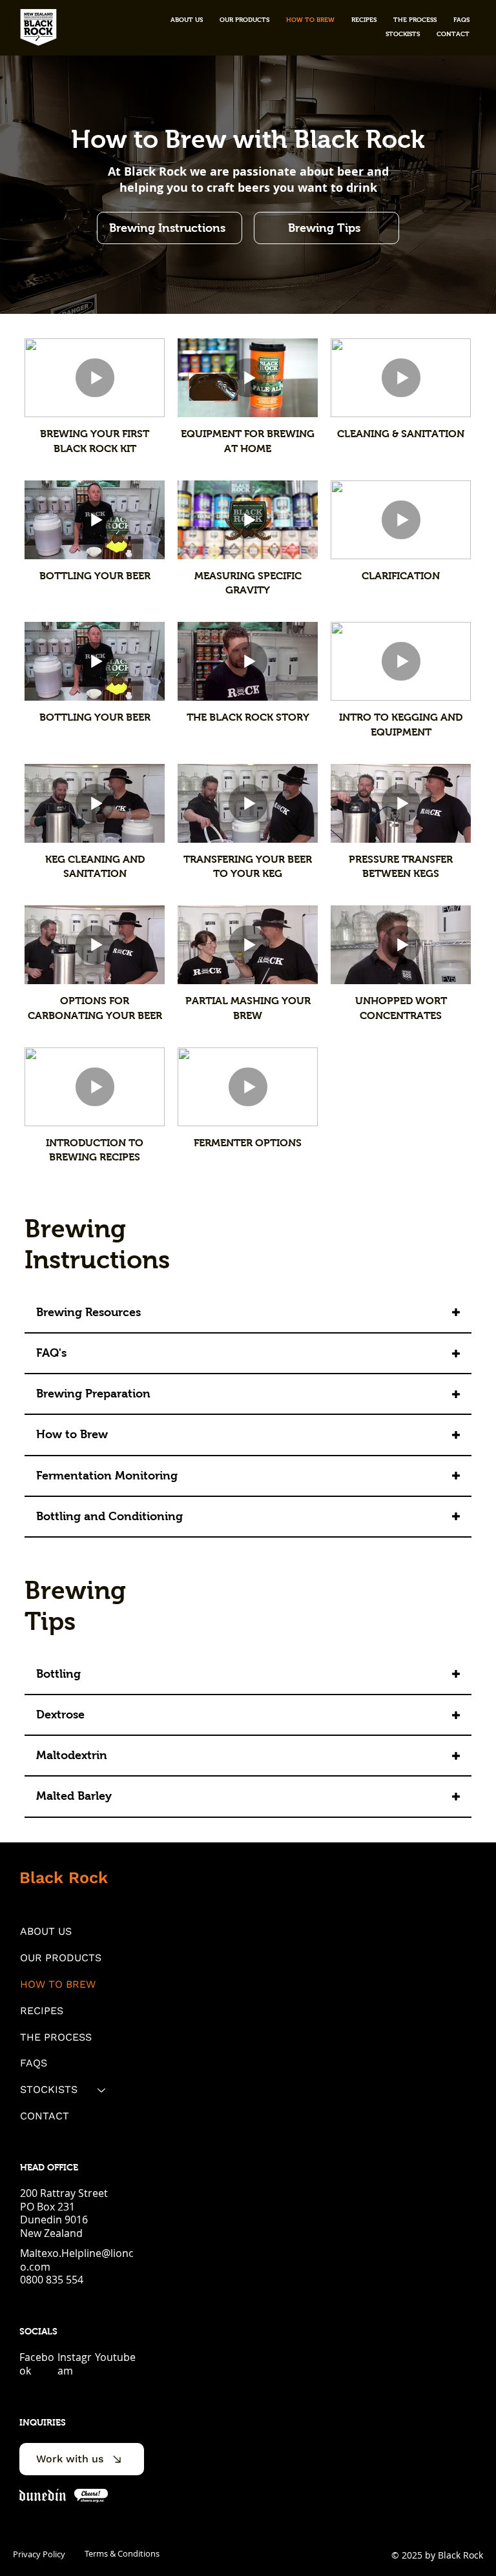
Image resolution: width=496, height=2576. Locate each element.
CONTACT (45, 2116)
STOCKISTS (49, 2089)
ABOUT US (46, 1931)
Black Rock (64, 1878)
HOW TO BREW (58, 1984)
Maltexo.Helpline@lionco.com (77, 2260)
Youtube (115, 2357)
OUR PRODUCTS (61, 1958)
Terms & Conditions (122, 2553)
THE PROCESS (56, 2037)
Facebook (37, 2364)
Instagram (75, 2364)
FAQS (34, 2063)
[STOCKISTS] (102, 2090)
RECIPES (42, 2011)
